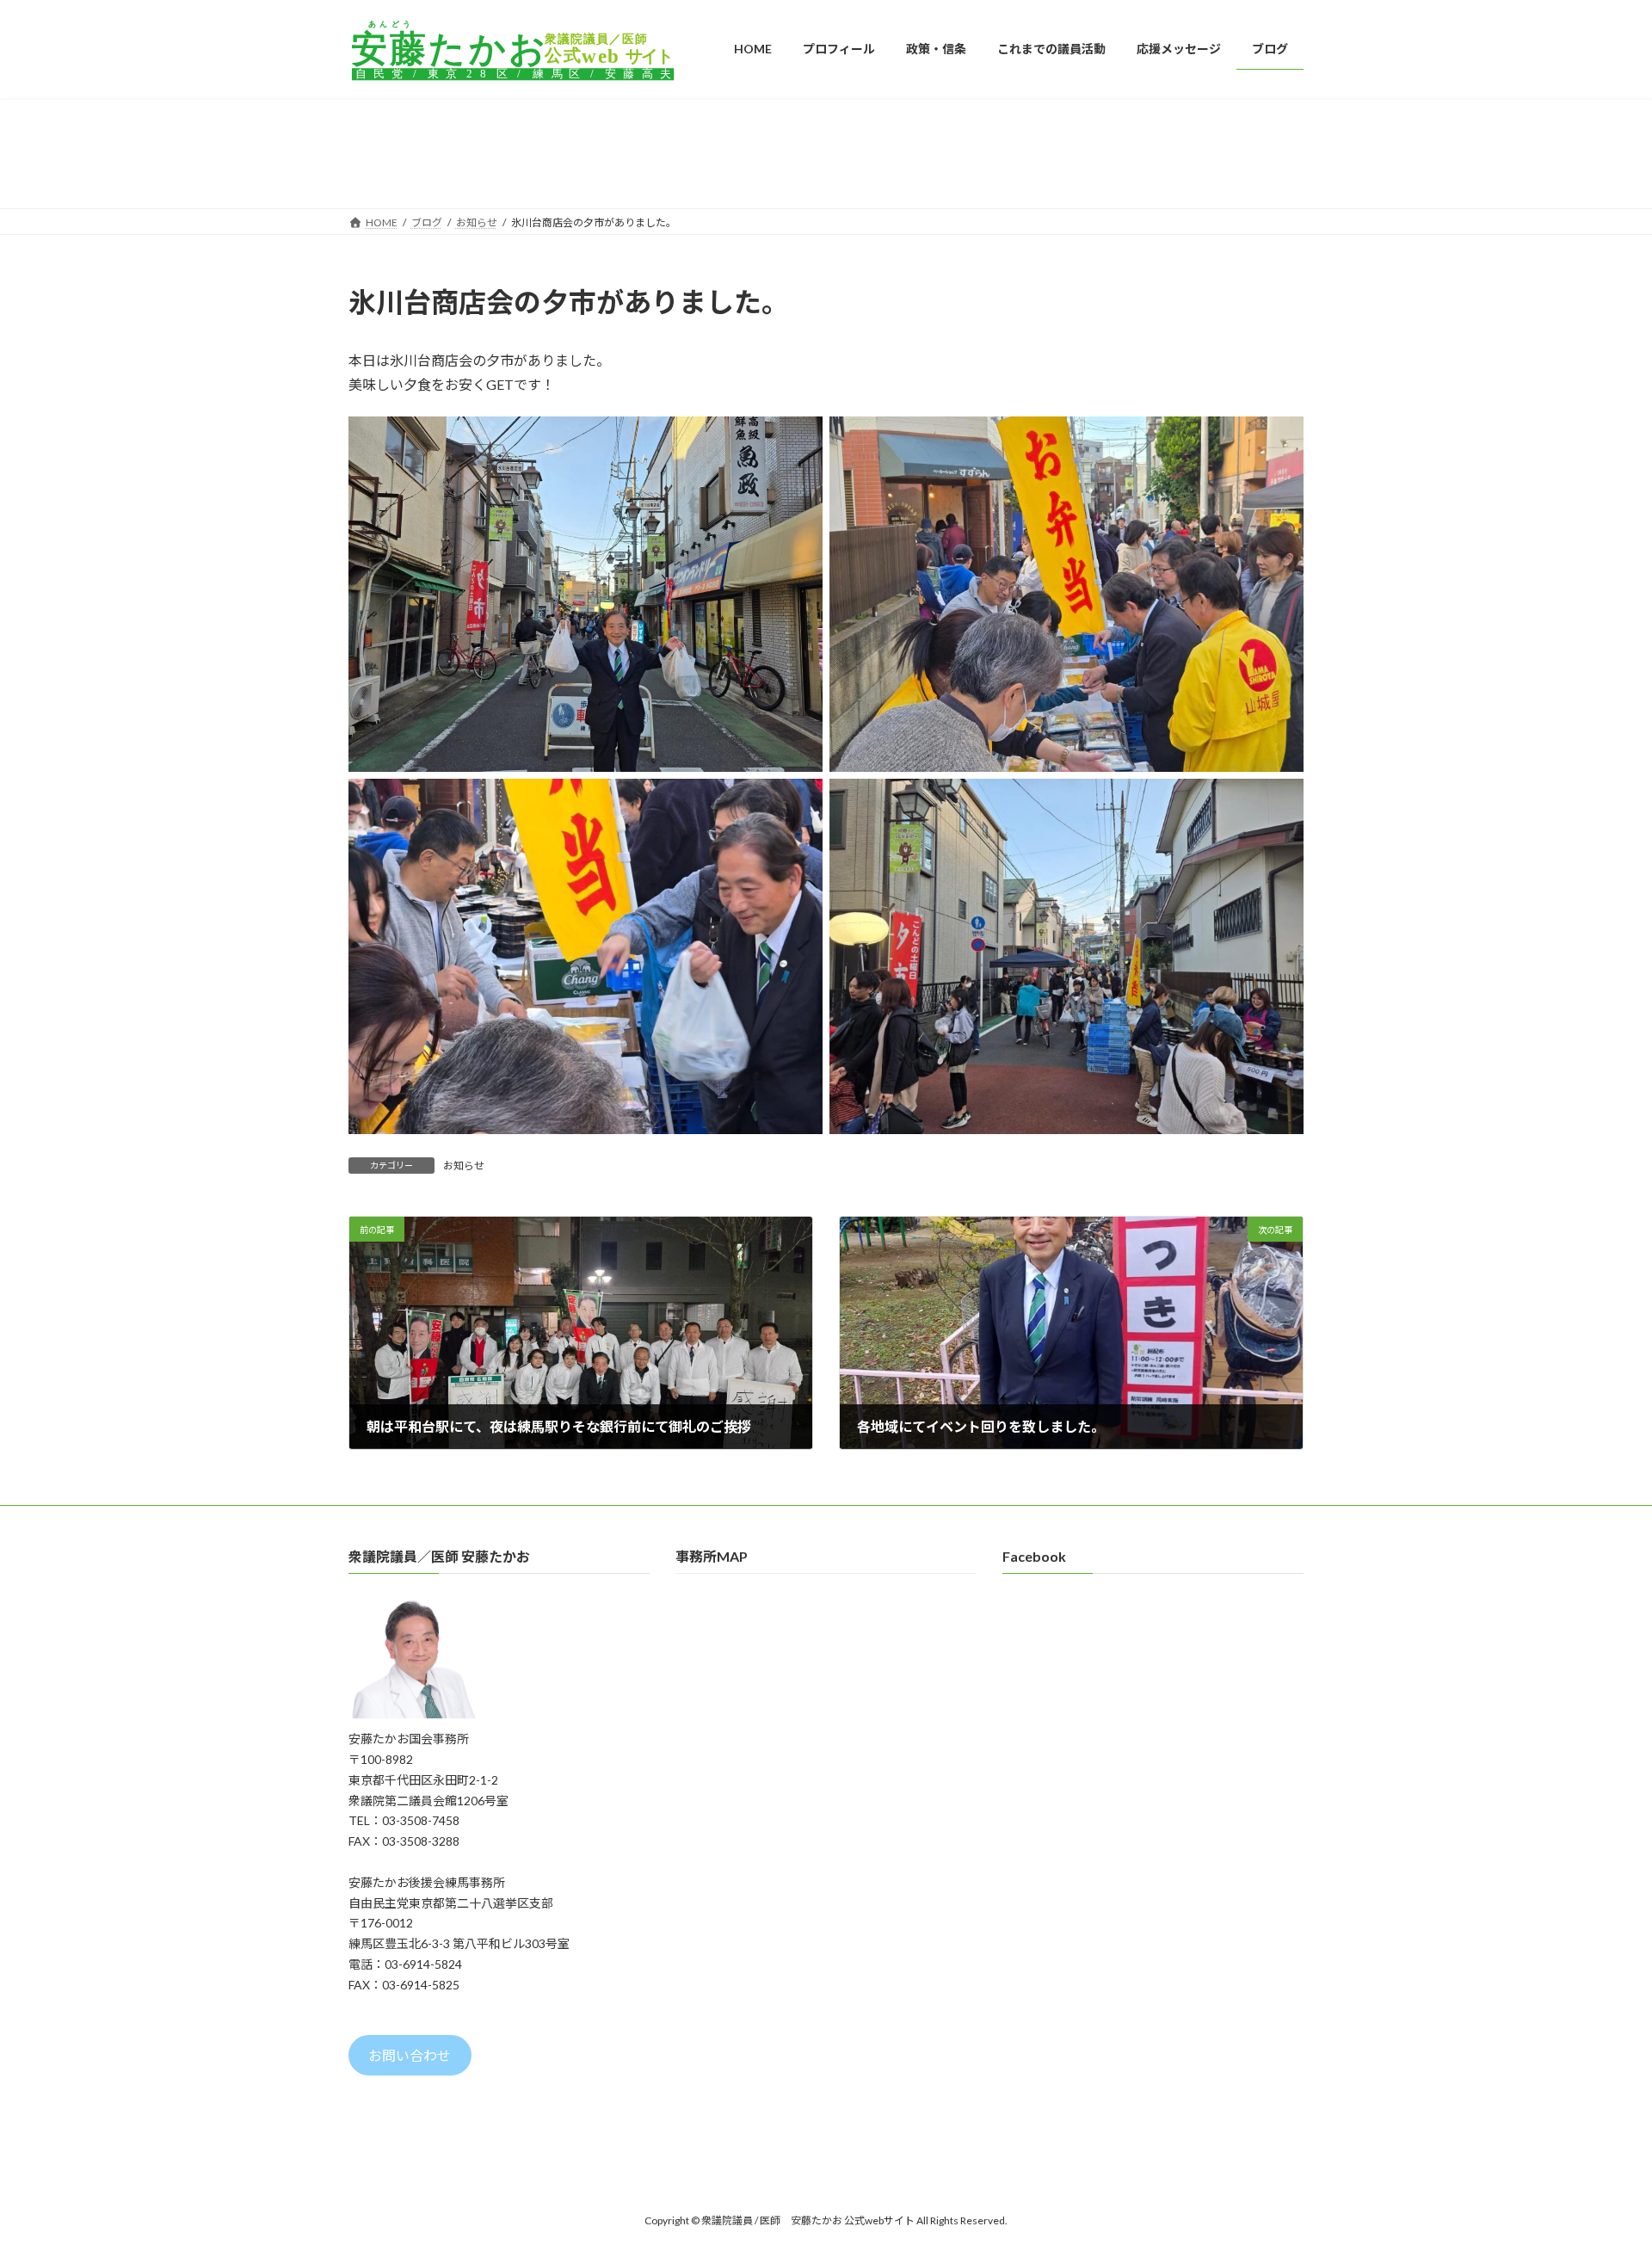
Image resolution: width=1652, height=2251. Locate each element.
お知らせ (464, 1166)
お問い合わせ (410, 2056)
